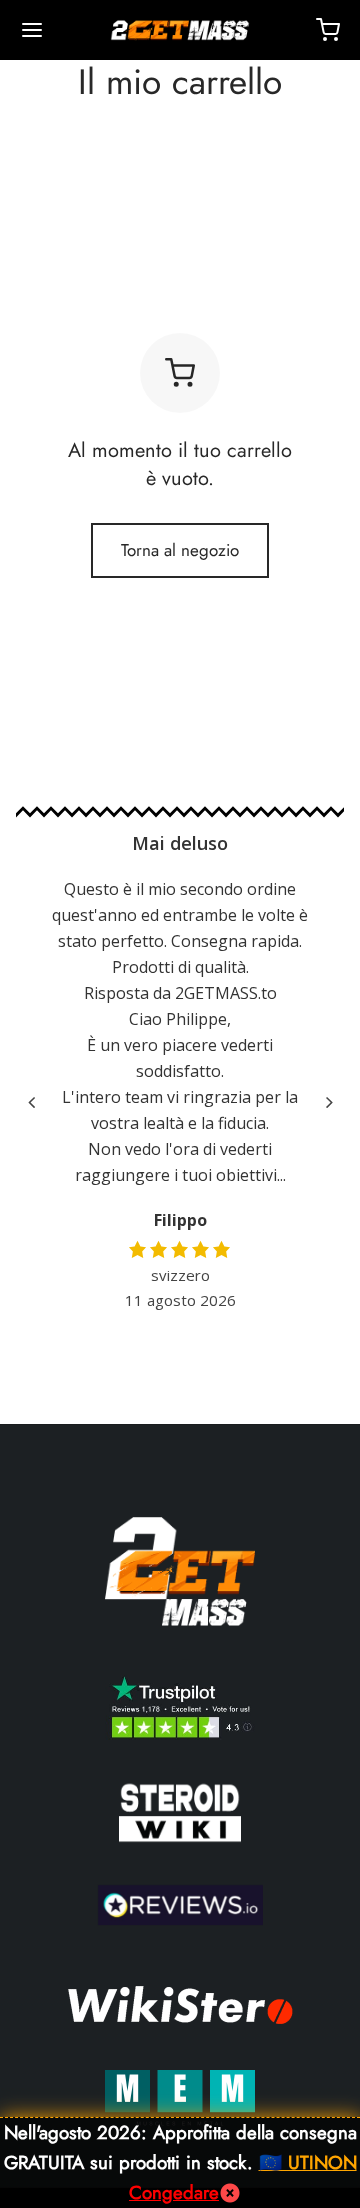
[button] (329, 1103)
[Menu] (32, 30)
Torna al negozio (180, 550)
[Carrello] (328, 30)
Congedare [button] (174, 2192)
